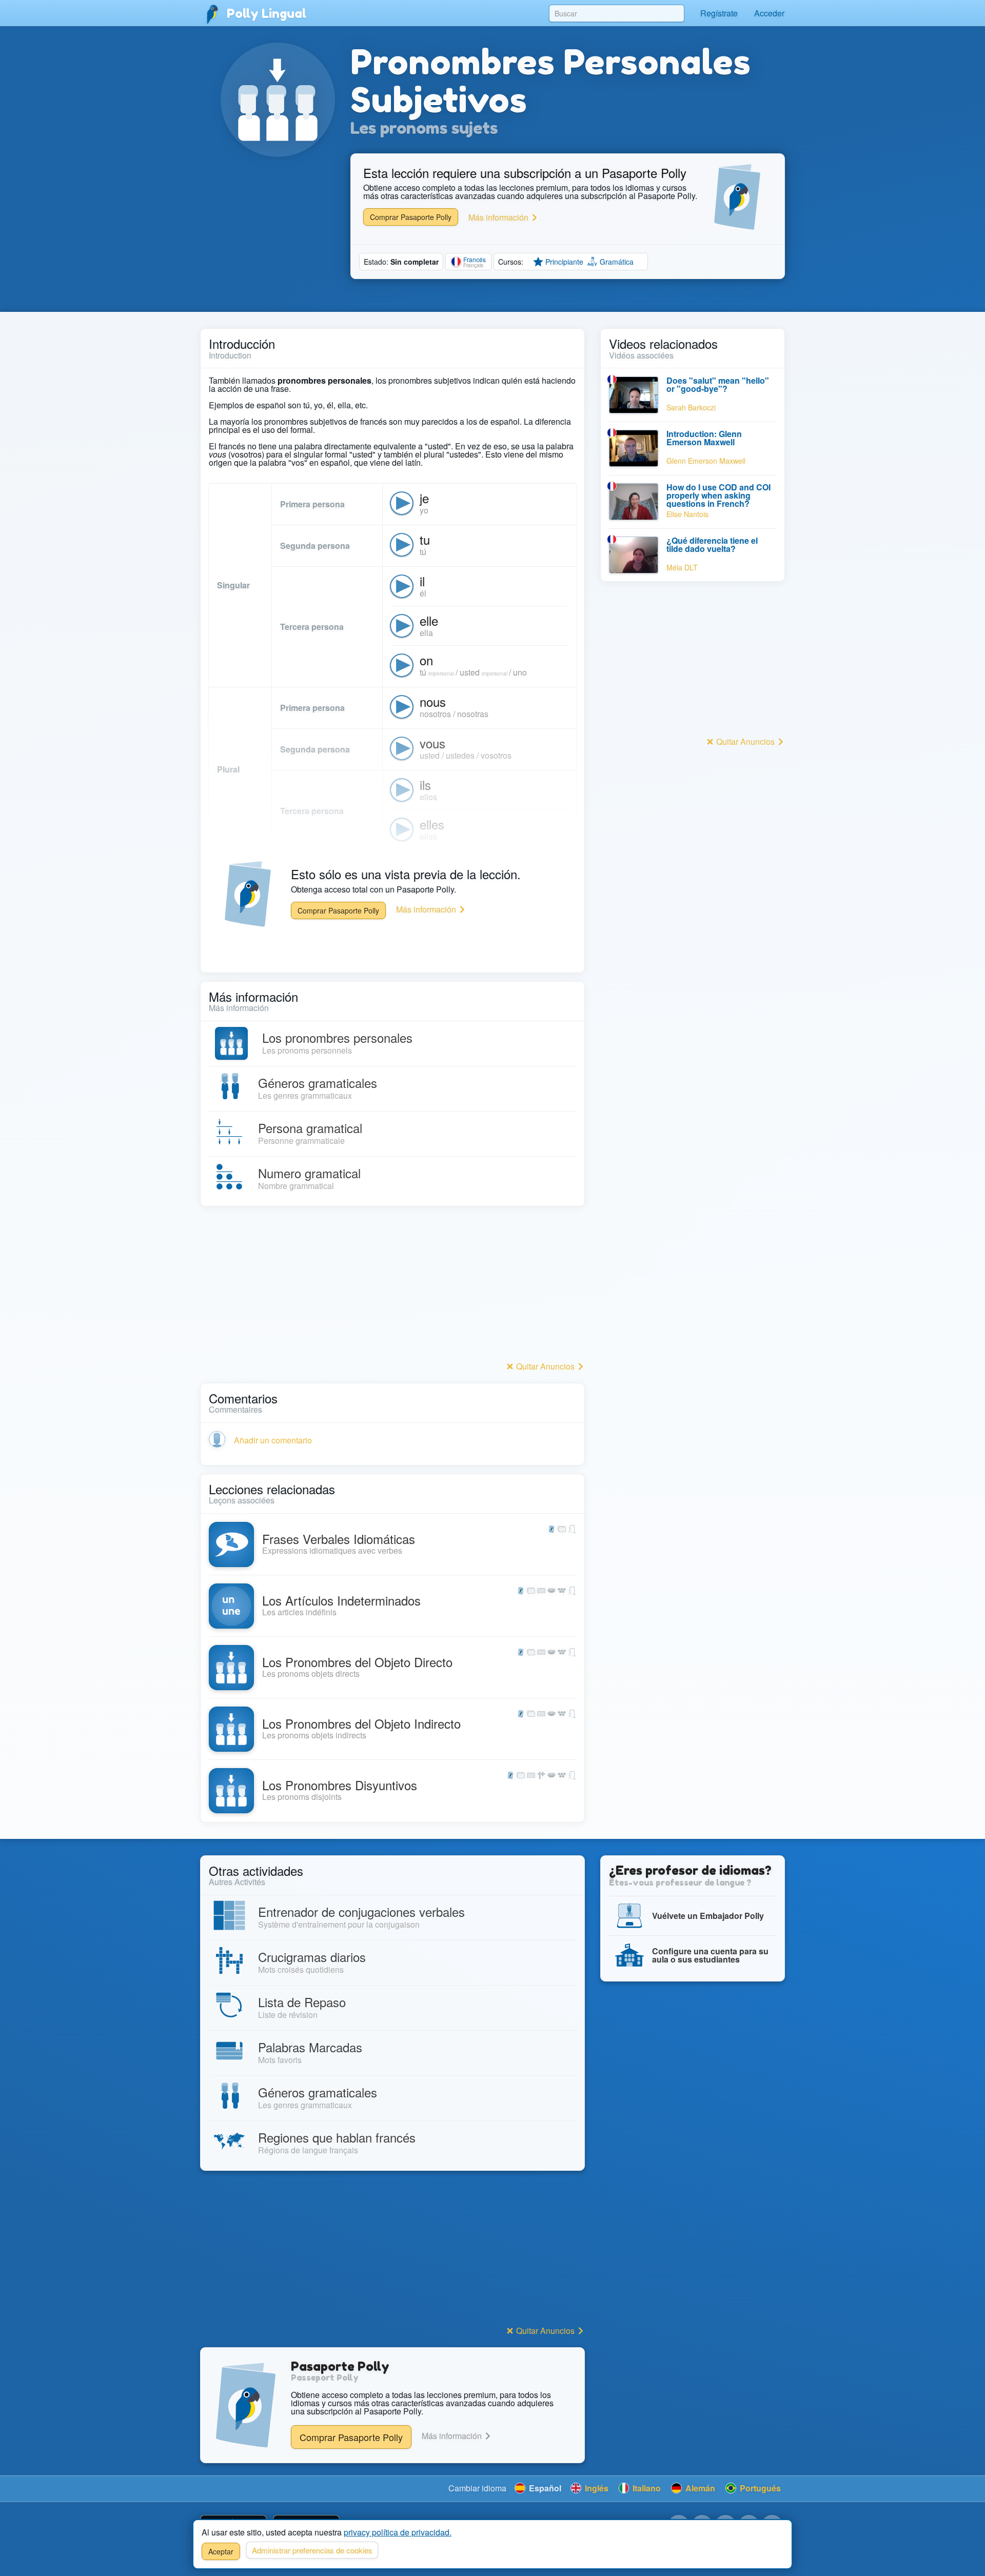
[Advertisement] (392, 1286)
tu (425, 539)
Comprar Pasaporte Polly (411, 217)
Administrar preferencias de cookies (312, 2550)
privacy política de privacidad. (398, 2532)
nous (433, 701)
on (426, 660)
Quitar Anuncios (545, 1366)
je (424, 498)
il (422, 581)
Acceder (769, 13)
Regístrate (719, 13)
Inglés (596, 2488)
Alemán (699, 2488)
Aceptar (221, 2551)
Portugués (759, 2488)
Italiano (646, 2488)
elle (429, 620)
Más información (499, 217)
